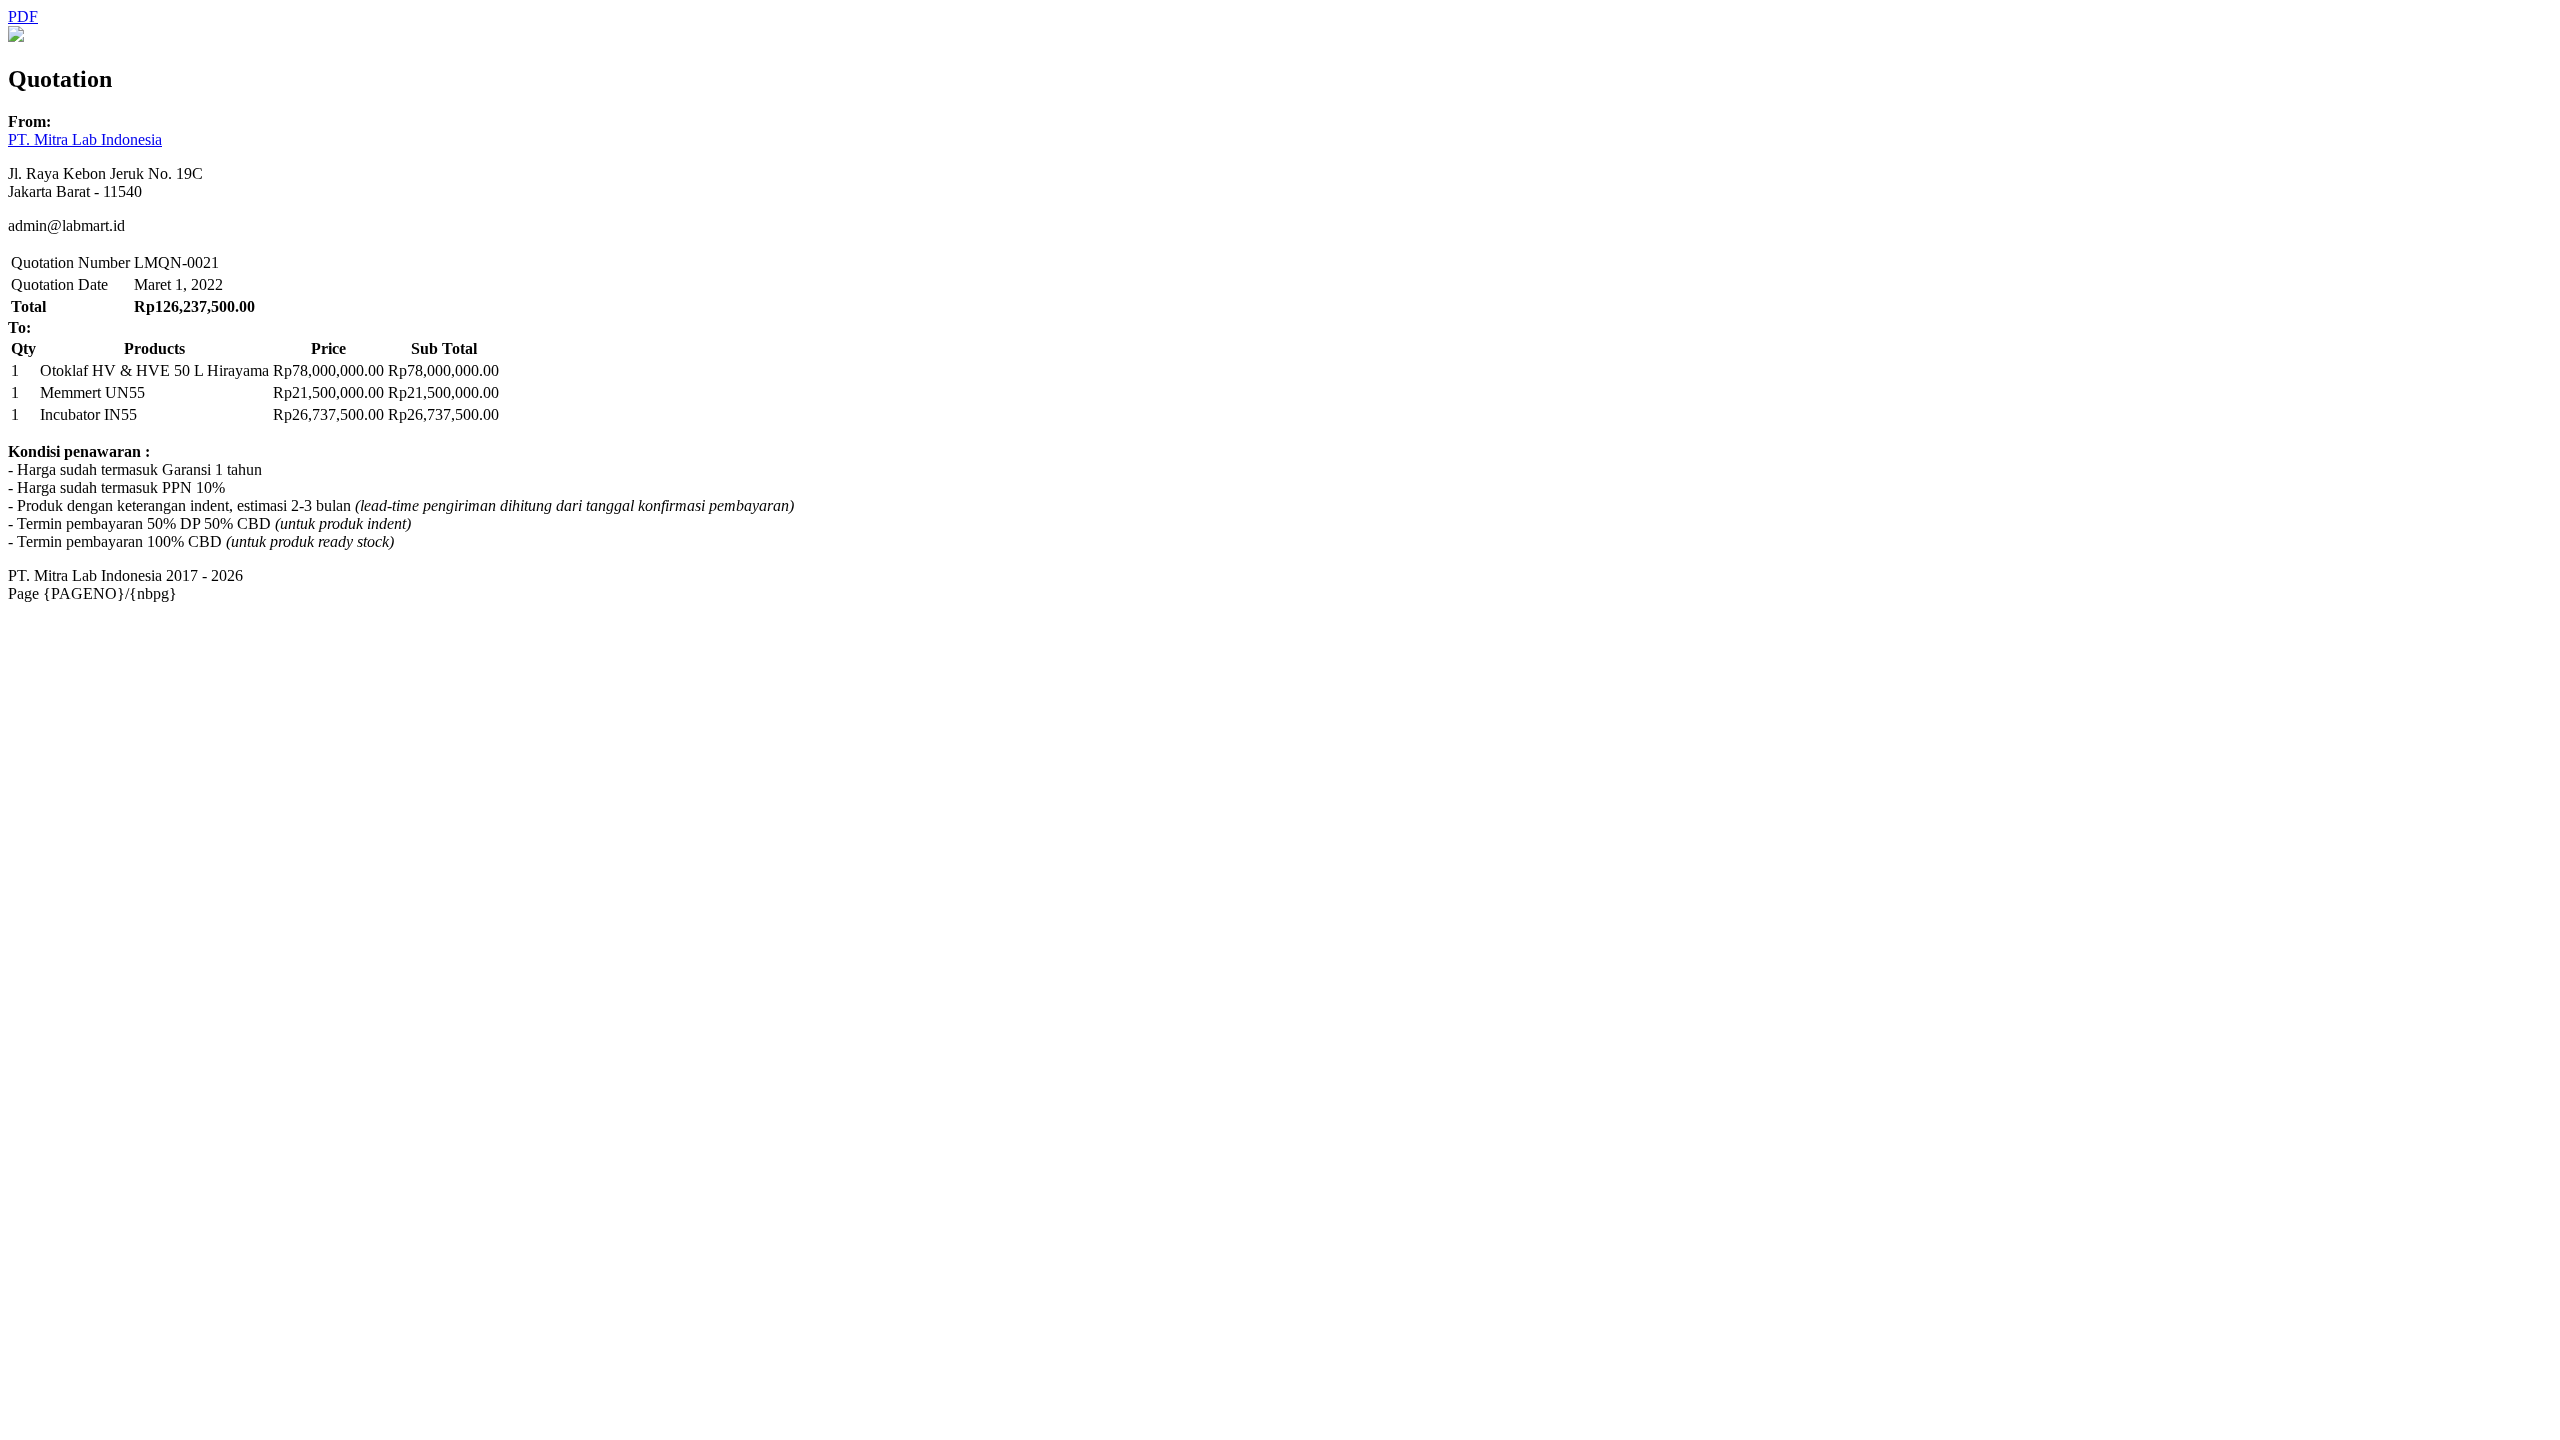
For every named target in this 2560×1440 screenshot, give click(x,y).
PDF (23, 16)
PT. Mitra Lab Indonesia (85, 139)
